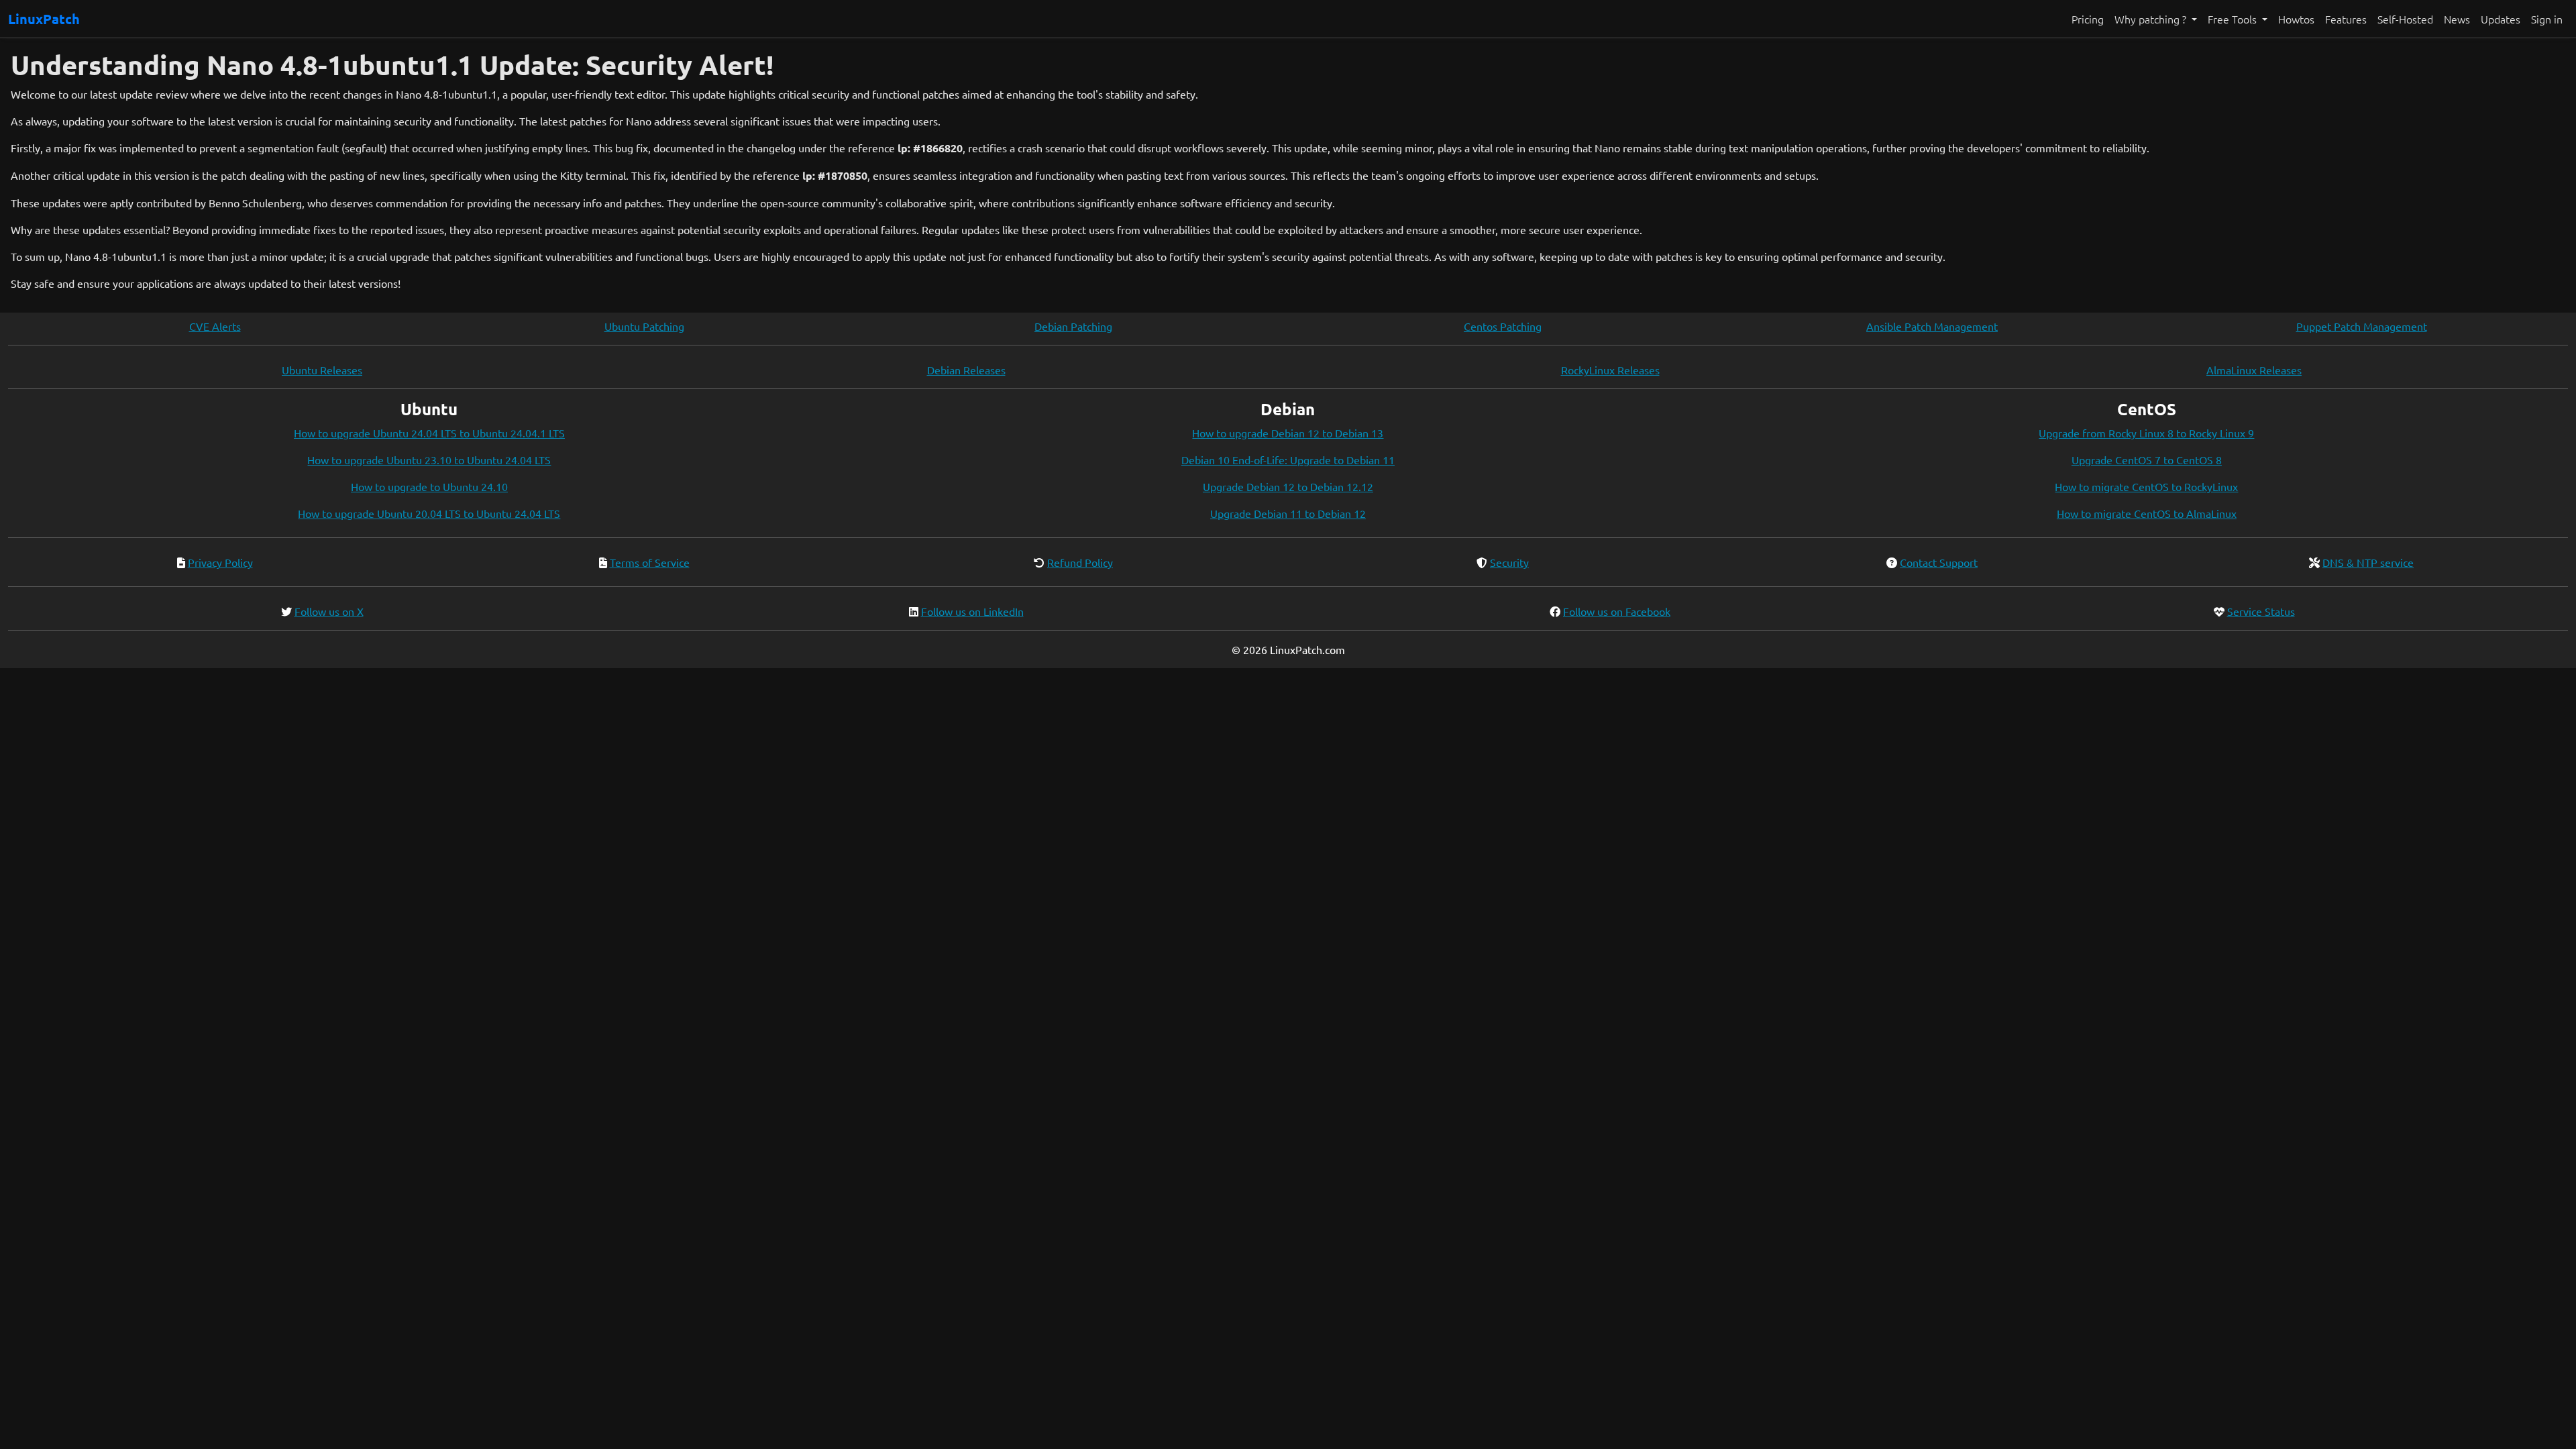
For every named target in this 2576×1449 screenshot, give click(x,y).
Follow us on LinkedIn (972, 611)
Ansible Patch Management (1932, 326)
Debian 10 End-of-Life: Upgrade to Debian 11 (1288, 460)
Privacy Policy (220, 562)
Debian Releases (966, 370)
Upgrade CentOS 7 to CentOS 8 (2147, 460)
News (2457, 19)
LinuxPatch (44, 19)
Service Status (2261, 611)
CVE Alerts (215, 326)
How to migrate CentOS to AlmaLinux (2147, 513)
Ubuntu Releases (322, 370)
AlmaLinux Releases (2254, 370)
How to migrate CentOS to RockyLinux (2146, 486)
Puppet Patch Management (2362, 326)
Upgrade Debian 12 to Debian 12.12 (1288, 486)
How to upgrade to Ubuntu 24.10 (429, 486)
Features (2346, 19)
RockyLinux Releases (1610, 370)
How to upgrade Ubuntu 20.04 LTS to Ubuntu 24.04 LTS (429, 513)
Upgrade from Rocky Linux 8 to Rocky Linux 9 (2146, 433)
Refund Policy (1080, 562)
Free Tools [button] (2234, 19)
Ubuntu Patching (644, 326)
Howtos (2296, 19)
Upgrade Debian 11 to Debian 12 (1288, 513)
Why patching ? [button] (2152, 19)
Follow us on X (329, 611)
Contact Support (1939, 562)
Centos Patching (1503, 326)
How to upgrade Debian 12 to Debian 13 (1288, 433)
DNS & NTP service (2368, 562)
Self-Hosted (2405, 19)
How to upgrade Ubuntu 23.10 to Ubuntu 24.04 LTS (429, 460)
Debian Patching (1073, 326)
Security (1509, 562)
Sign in (2547, 19)
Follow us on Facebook (1617, 611)
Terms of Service (650, 562)
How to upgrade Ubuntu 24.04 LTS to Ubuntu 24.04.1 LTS (429, 433)
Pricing (2088, 19)
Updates (2501, 19)
